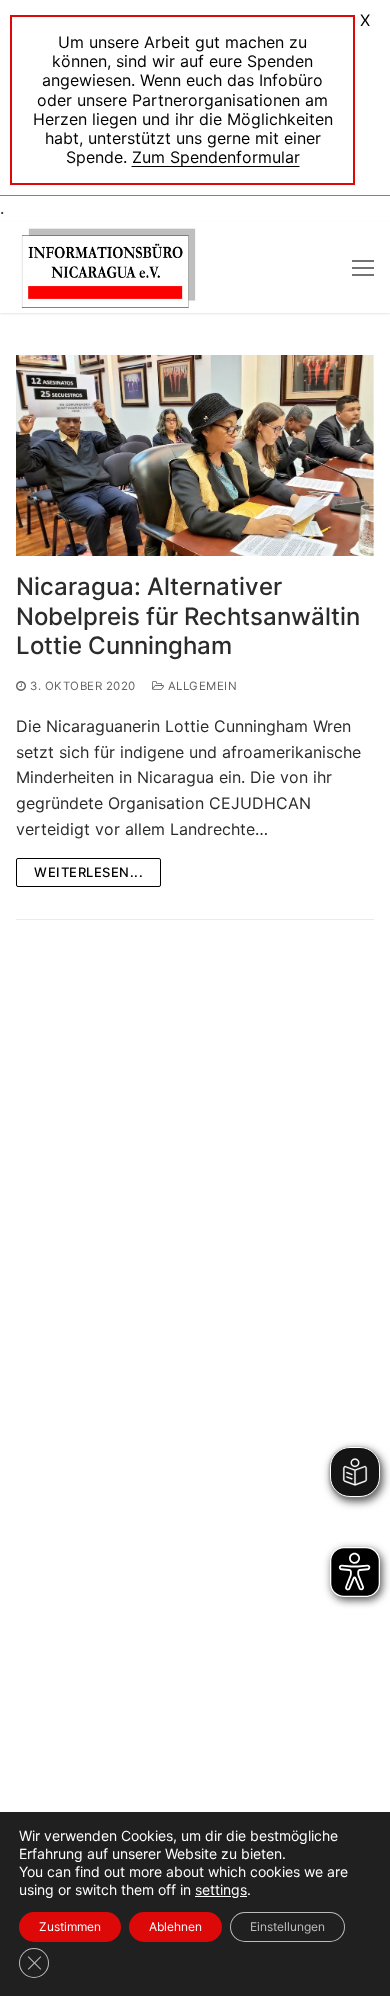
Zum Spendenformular (216, 157)
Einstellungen (287, 1926)
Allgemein (200, 686)
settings (221, 1889)
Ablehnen (175, 1926)
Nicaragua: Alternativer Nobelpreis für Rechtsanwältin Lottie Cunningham (188, 615)
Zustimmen (70, 1926)
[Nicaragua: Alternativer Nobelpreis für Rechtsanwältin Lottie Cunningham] (195, 455)
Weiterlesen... (88, 872)
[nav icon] (363, 268)
